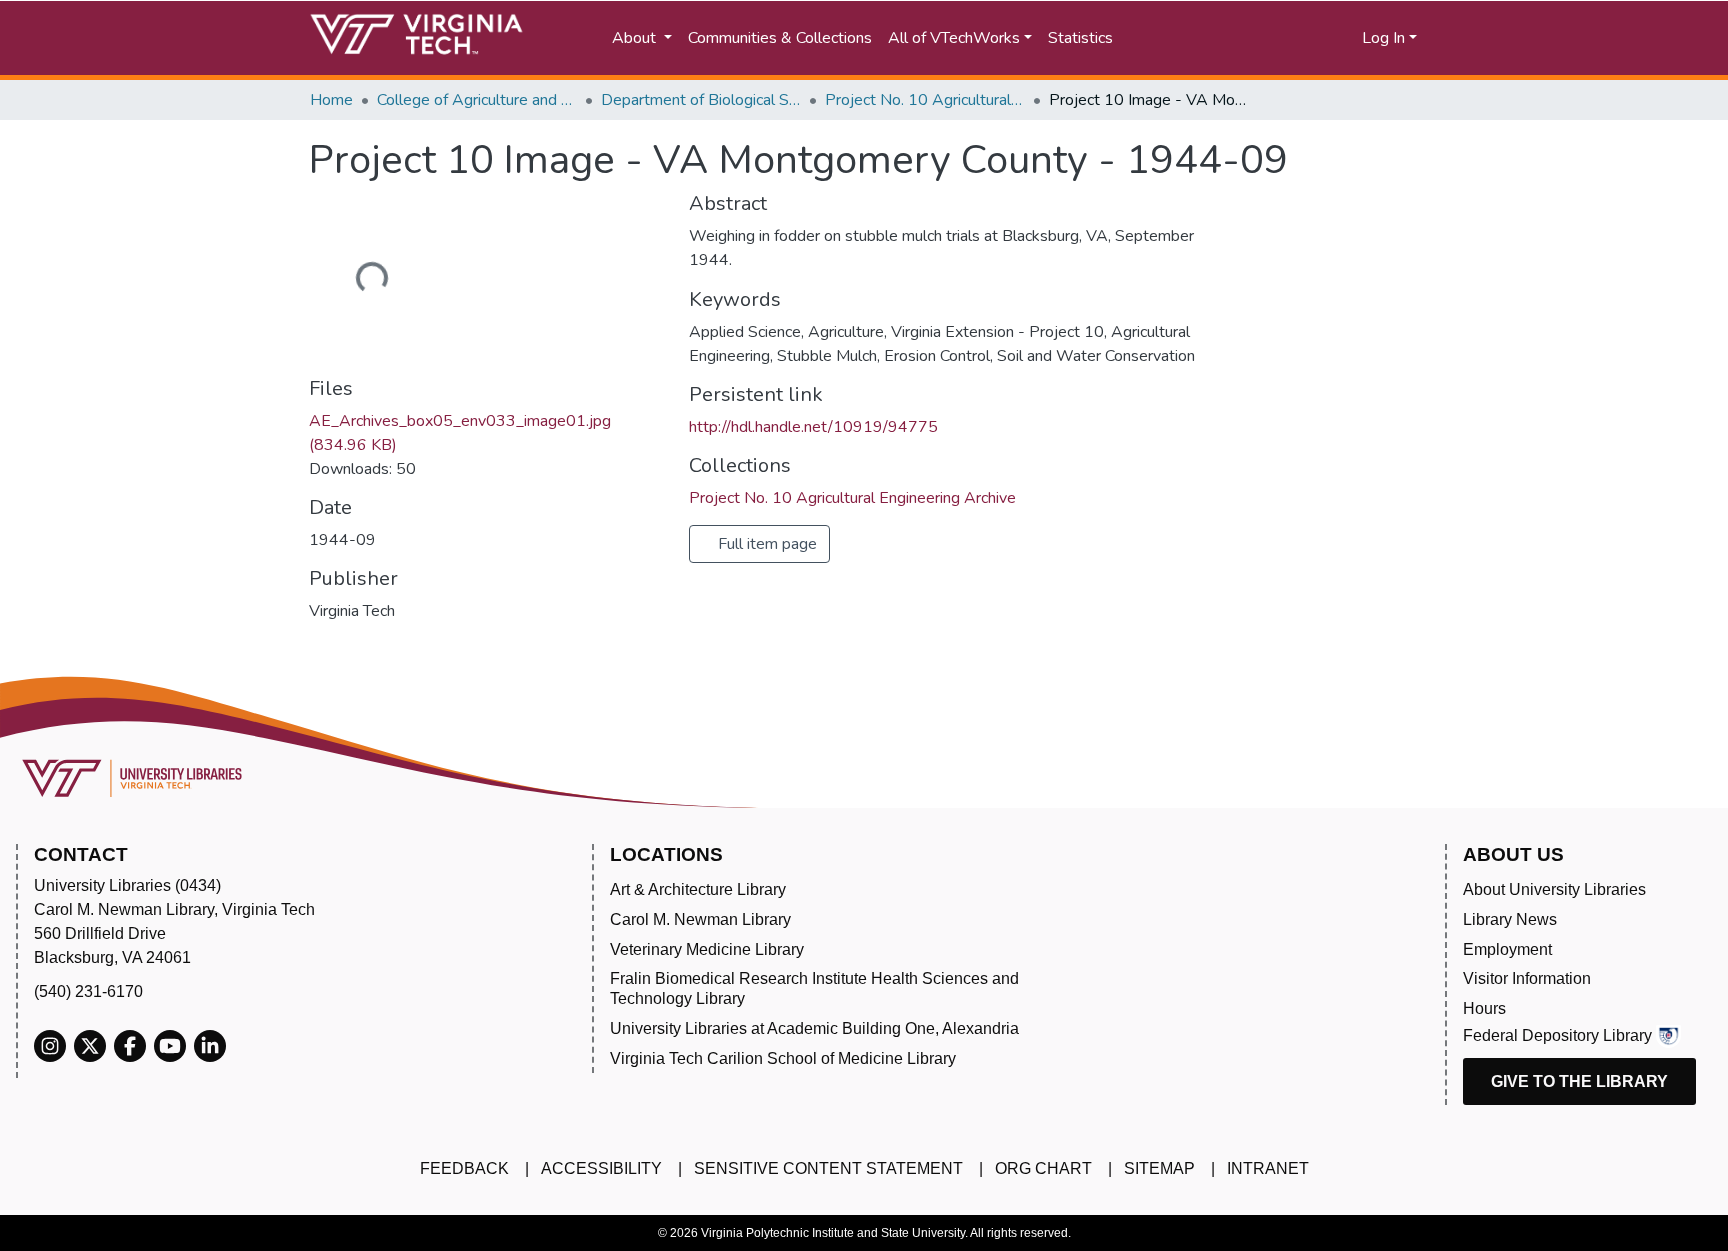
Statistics (1080, 38)
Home (331, 100)
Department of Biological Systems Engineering (701, 100)
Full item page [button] (765, 544)
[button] (1284, 38)
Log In (1383, 38)
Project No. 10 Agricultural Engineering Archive (925, 100)
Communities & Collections (780, 38)
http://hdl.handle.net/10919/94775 (813, 427)
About (636, 38)
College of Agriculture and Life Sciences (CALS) (477, 100)
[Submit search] (1196, 38)
